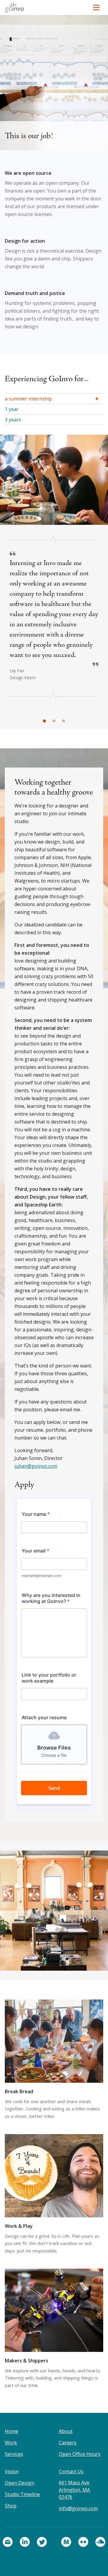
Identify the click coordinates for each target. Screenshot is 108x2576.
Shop (11, 2506)
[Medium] (66, 2542)
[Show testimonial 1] (44, 721)
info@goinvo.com (78, 2508)
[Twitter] (42, 2542)
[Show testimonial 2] (54, 721)
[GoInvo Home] (16, 8)
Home (12, 2431)
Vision (12, 2471)
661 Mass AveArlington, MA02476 (74, 2490)
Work (11, 2443)
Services (14, 2454)
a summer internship (28, 399)
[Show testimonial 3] (64, 721)
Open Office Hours (80, 2454)
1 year (12, 409)
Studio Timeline (22, 2494)
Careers (68, 2443)
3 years (13, 420)
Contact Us (71, 2471)
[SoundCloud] (100, 2542)
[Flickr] (83, 2542)
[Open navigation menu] (96, 8)
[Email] (8, 2542)
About (66, 2431)
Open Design (19, 2483)
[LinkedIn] (25, 2542)
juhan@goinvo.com (36, 1466)
